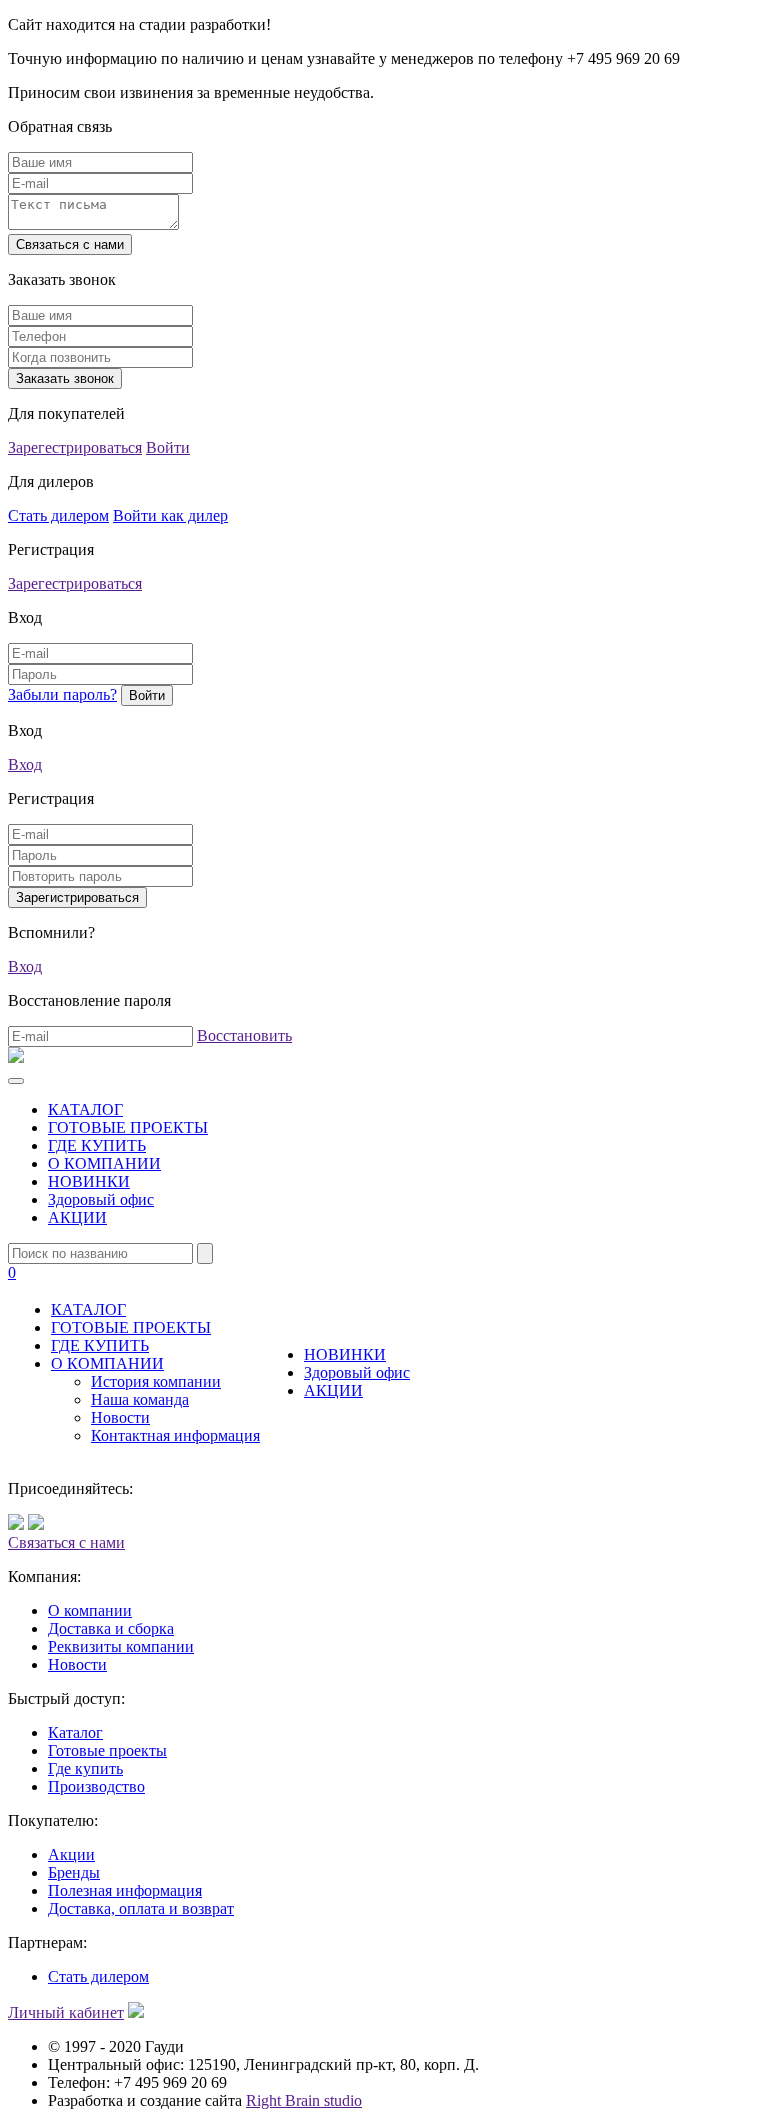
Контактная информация (175, 1435)
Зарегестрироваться (75, 447)
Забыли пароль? (62, 694)
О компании (90, 1610)
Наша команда (140, 1399)
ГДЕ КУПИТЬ (97, 1145)
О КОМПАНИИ (104, 1163)
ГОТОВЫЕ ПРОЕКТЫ (128, 1127)
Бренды (74, 1872)
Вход (25, 764)
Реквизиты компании (121, 1646)
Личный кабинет (66, 2012)
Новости (120, 1417)
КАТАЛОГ (85, 1109)
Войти (168, 447)
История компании (156, 1381)
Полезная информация (125, 1890)
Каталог (75, 1732)
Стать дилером (58, 515)
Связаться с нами (66, 1542)
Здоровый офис (101, 1199)
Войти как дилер (170, 515)
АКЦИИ (77, 1217)
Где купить (85, 1768)
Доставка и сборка (111, 1628)
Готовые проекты (107, 1750)
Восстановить (244, 1035)
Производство (96, 1786)
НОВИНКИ (89, 1181)
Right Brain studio (304, 2100)
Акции (71, 1854)
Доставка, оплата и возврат (141, 1908)
